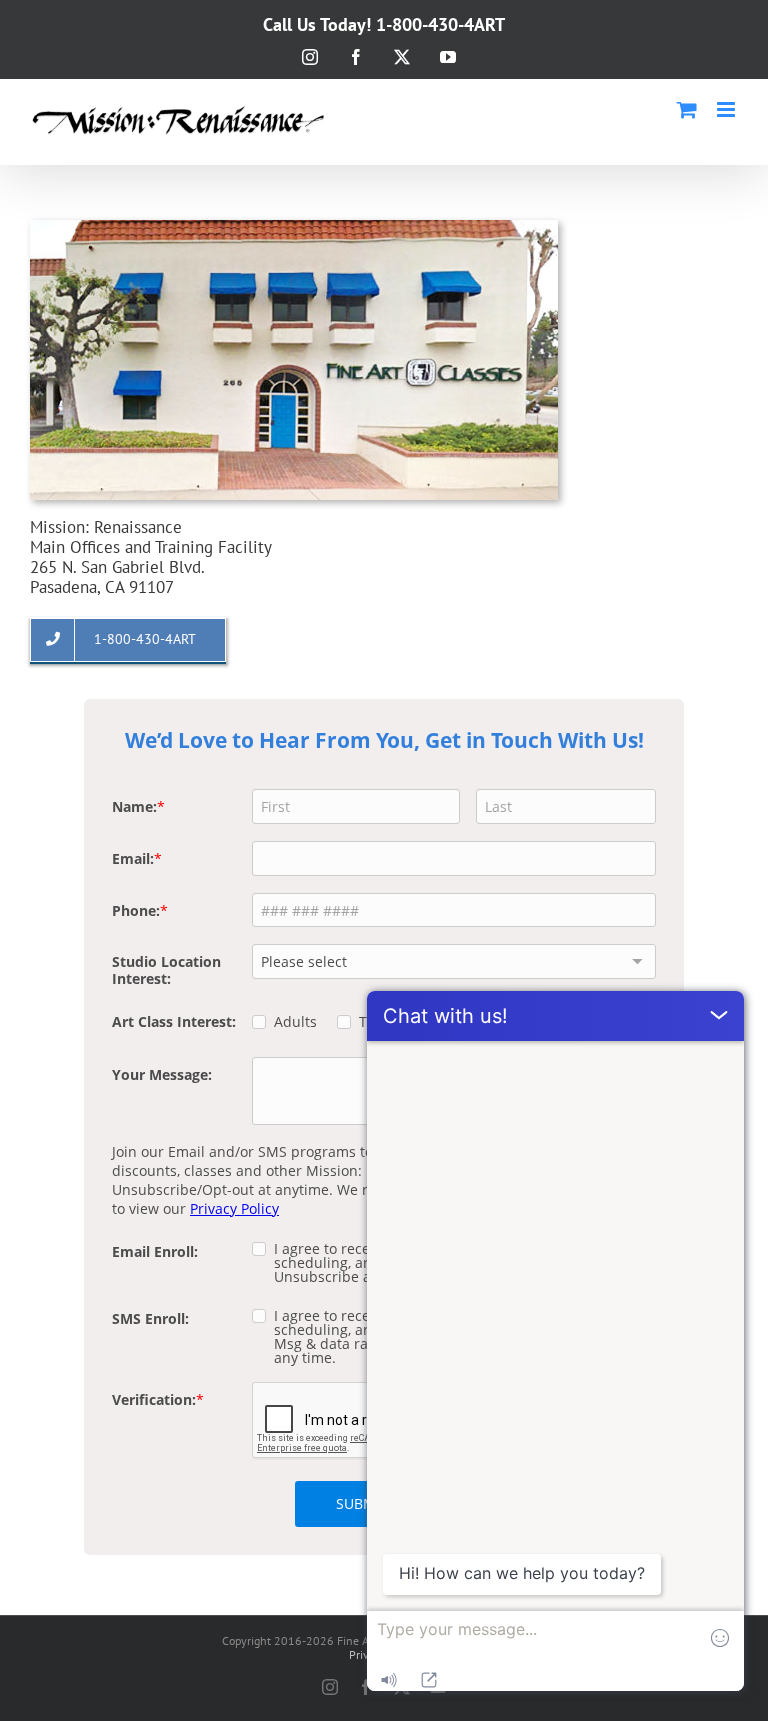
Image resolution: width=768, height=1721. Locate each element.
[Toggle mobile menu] (727, 109)
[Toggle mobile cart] (687, 109)
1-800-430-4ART (440, 24)
